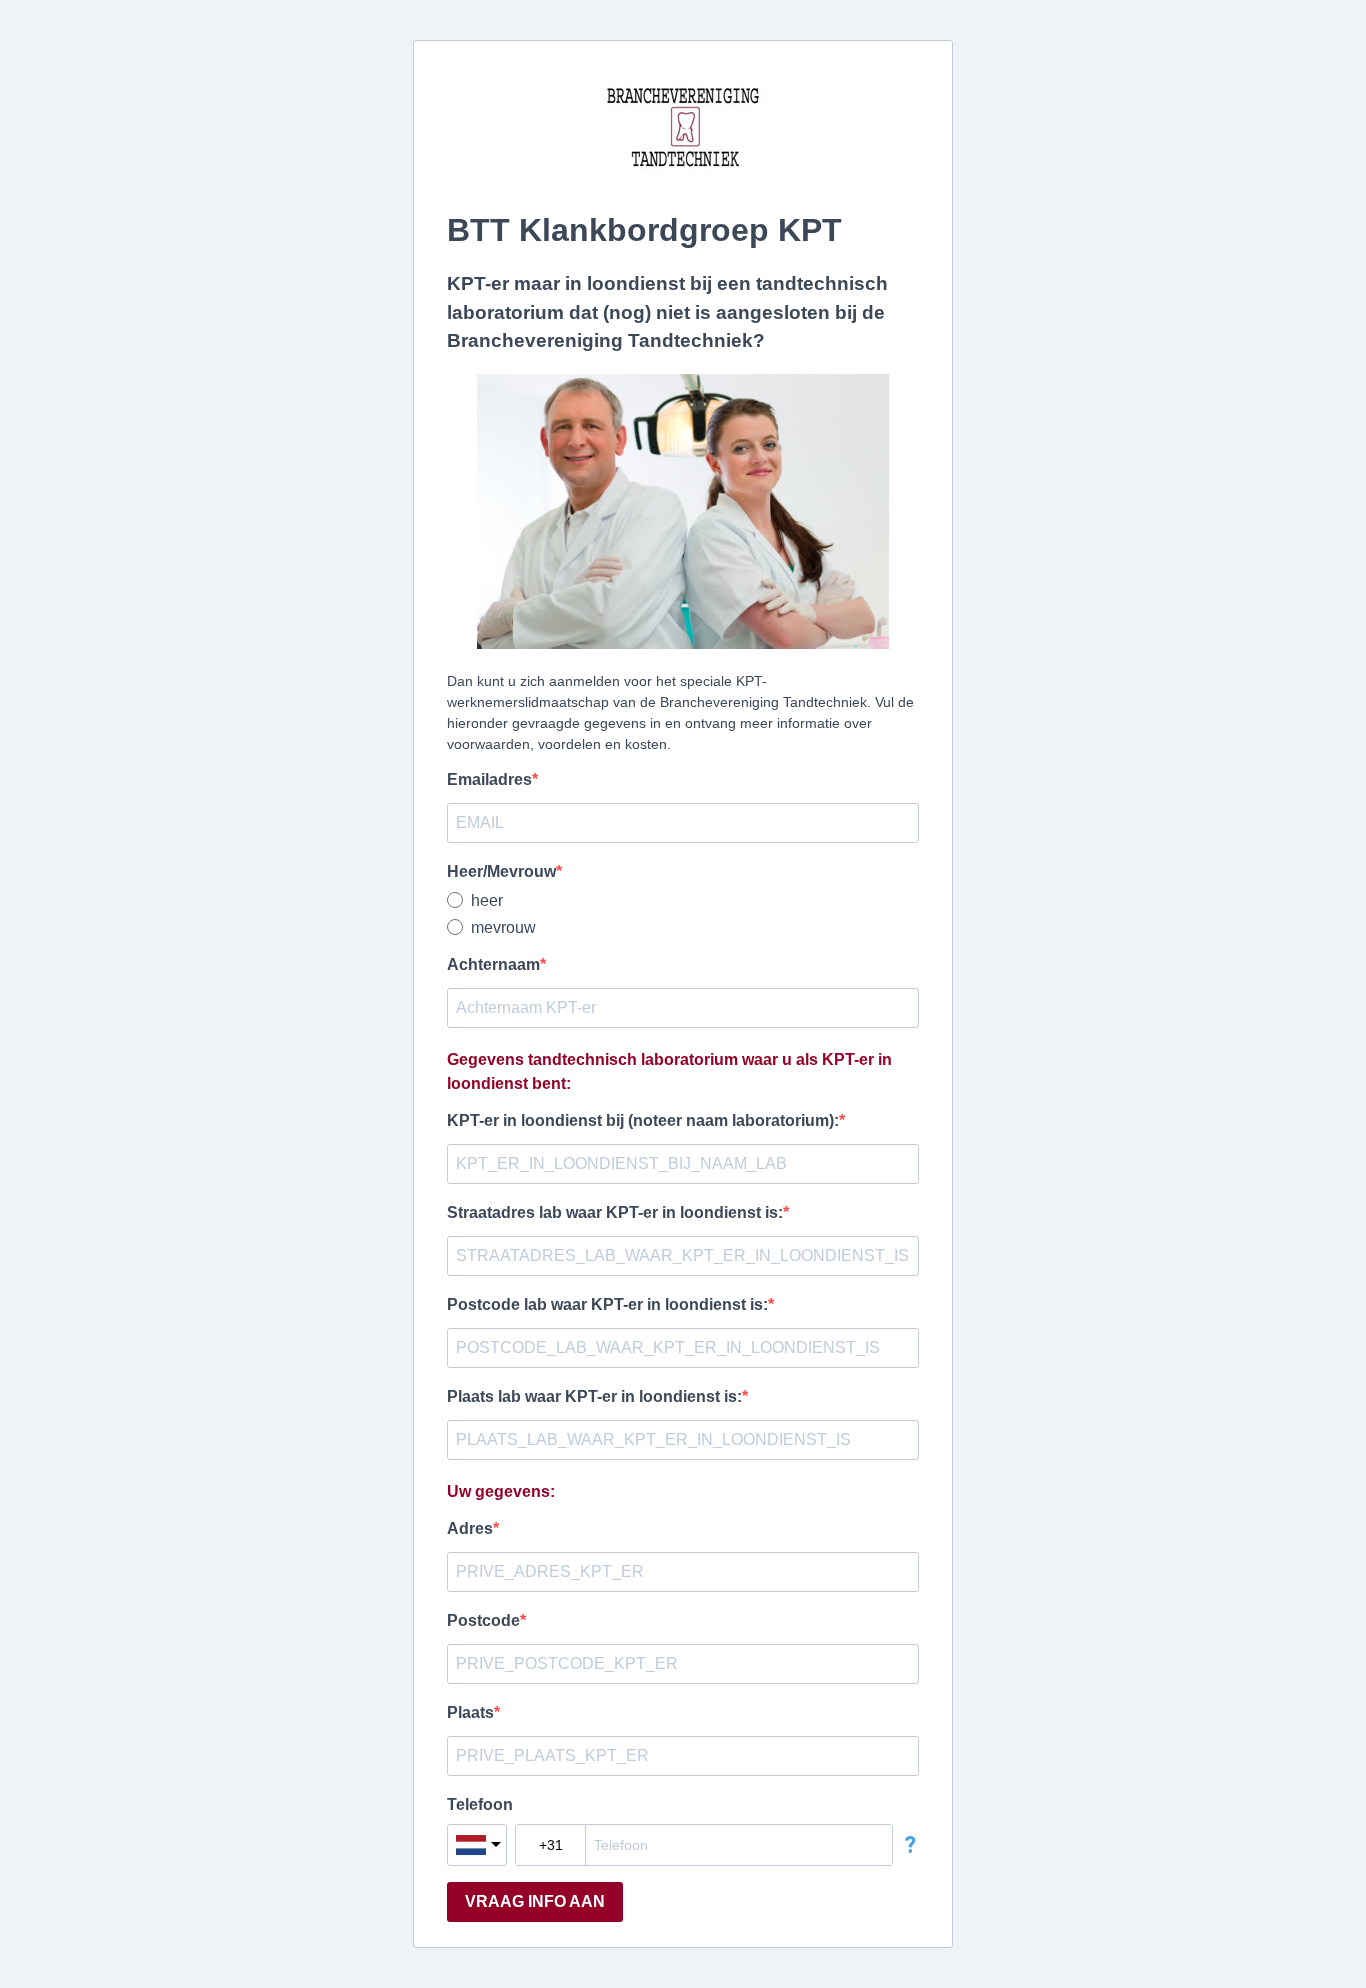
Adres (470, 1528)
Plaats (470, 1712)
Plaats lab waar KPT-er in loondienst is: (594, 1396)
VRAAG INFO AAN (535, 1901)
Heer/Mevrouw (501, 871)
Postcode (483, 1620)
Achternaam (493, 964)
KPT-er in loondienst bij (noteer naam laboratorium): (643, 1120)
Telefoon (480, 1804)
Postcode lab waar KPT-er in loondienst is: (607, 1304)
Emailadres (489, 779)
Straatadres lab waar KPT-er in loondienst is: (615, 1212)
